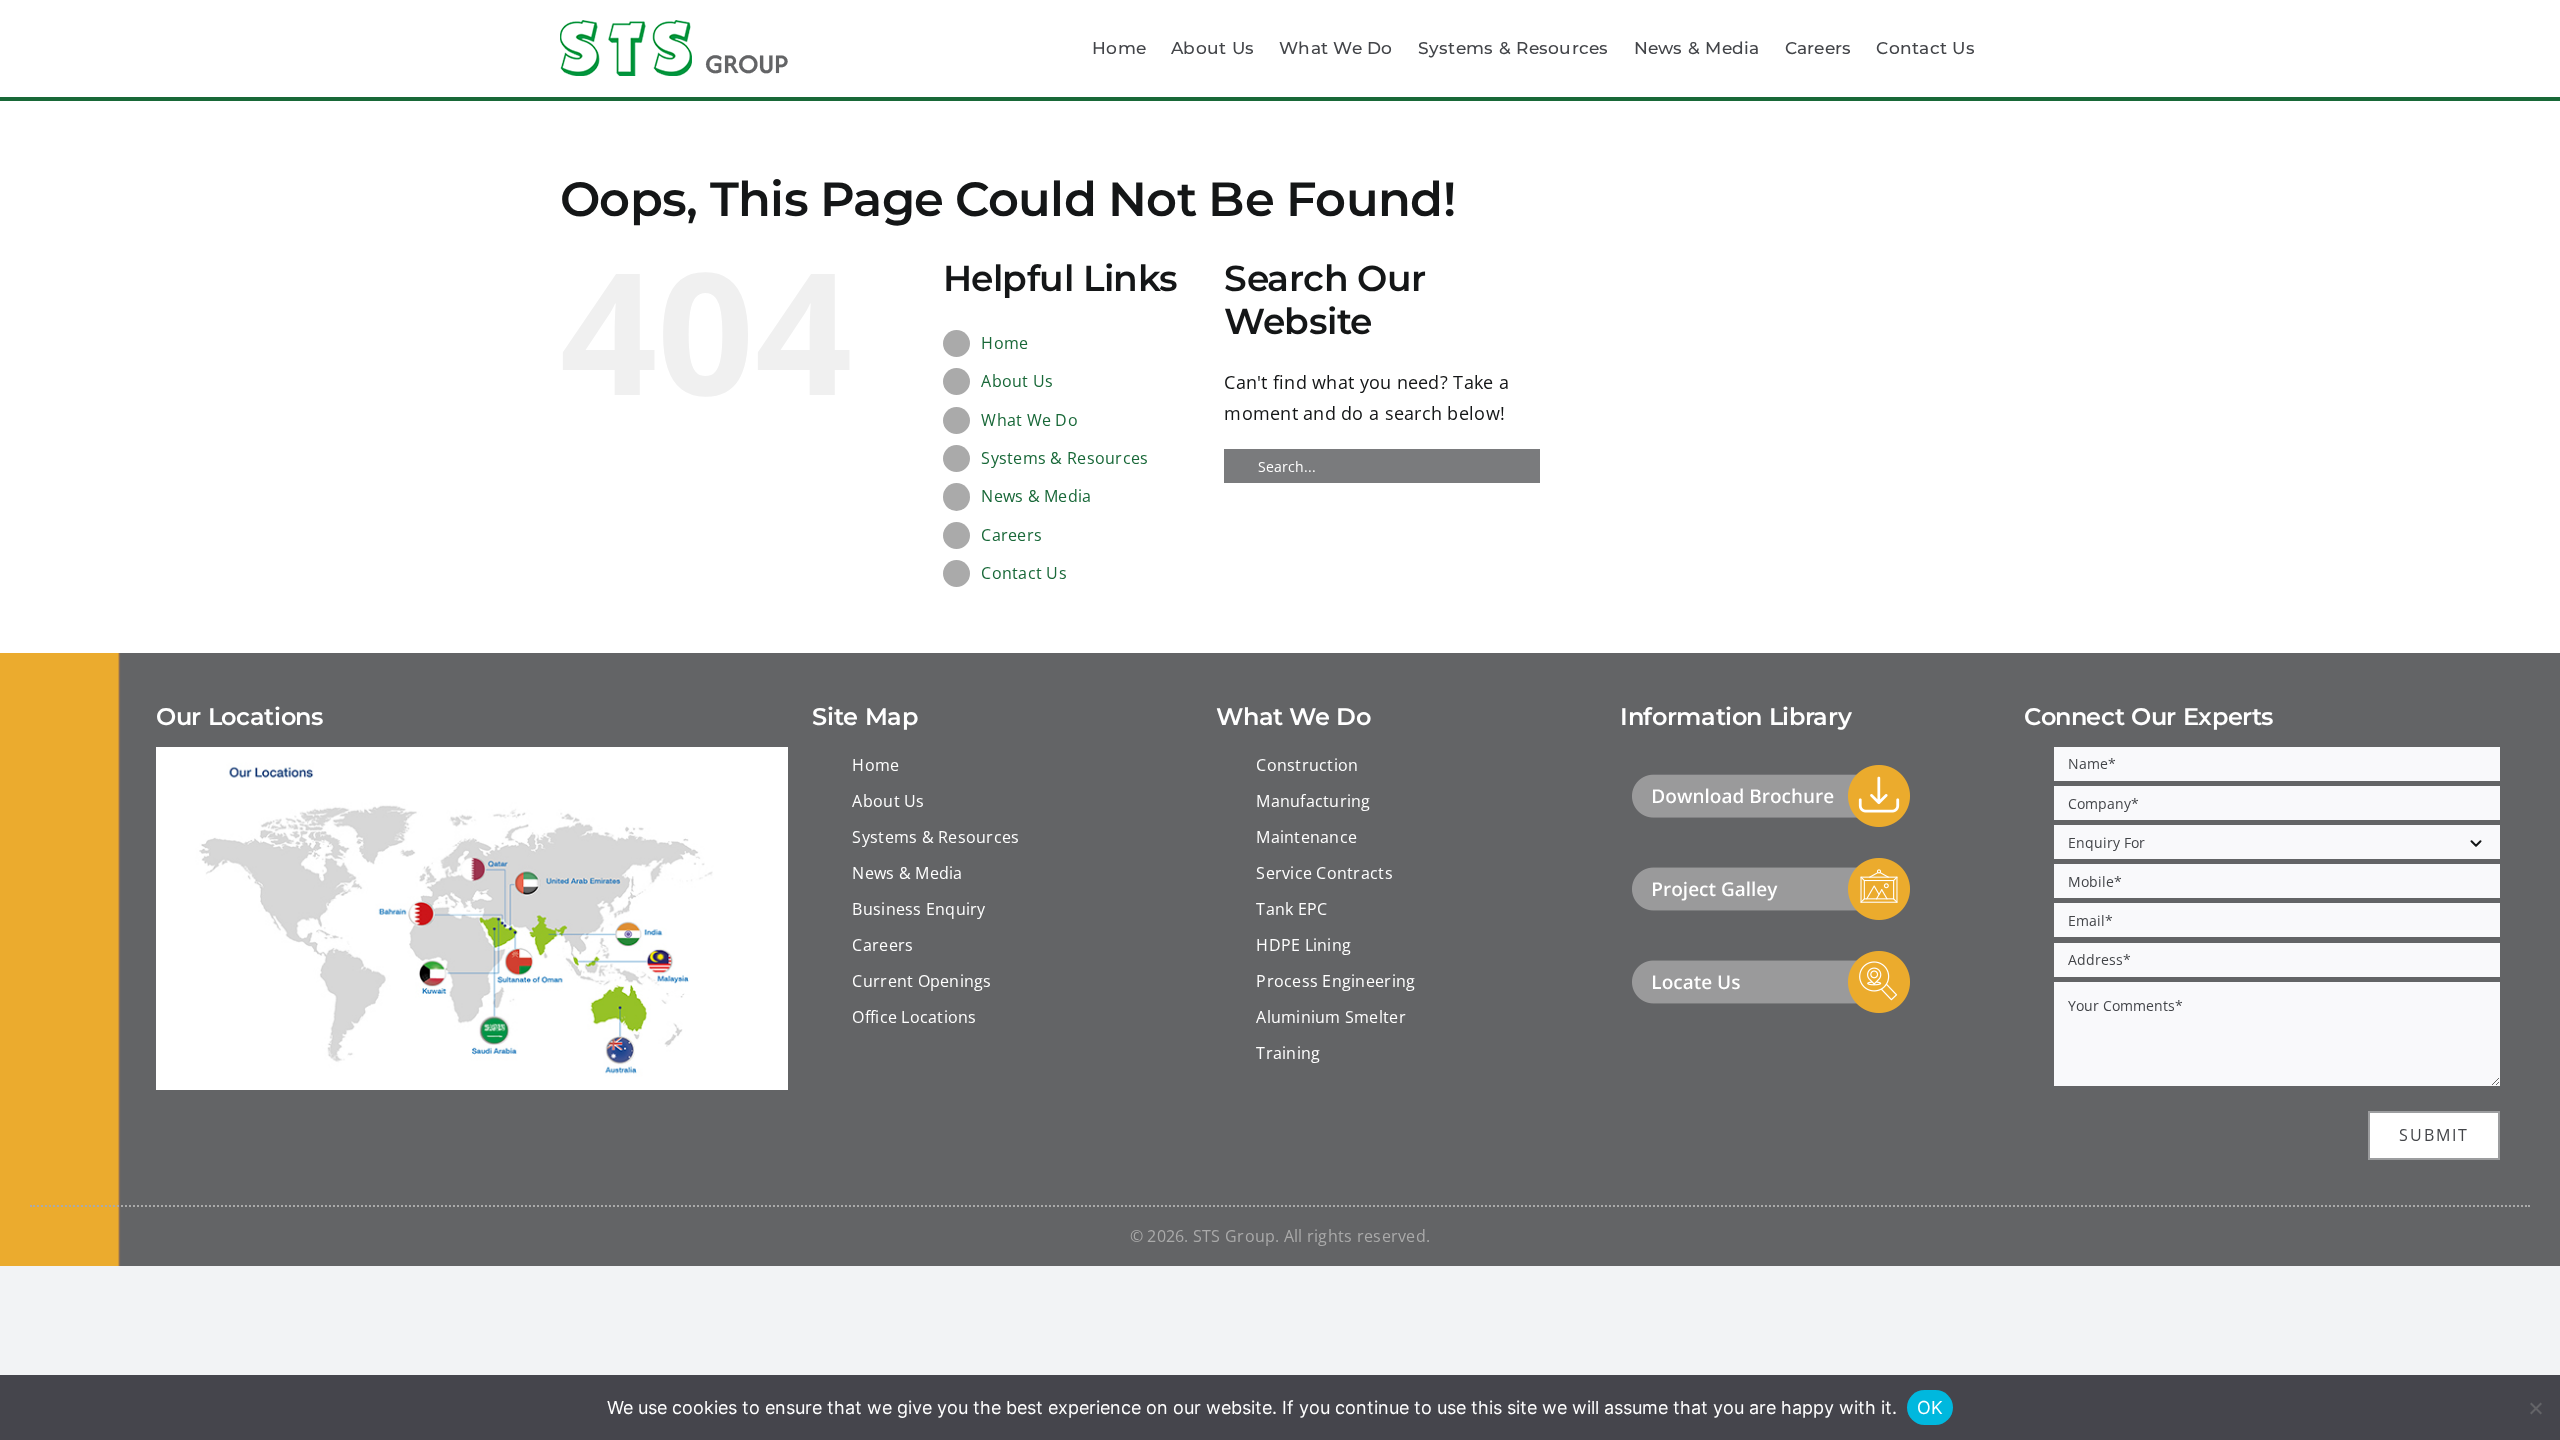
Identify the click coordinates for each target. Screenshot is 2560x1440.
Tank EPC (1291, 909)
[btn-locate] (1771, 957)
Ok (1930, 1407)
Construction (1307, 765)
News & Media (1036, 496)
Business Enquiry (918, 909)
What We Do (1029, 420)
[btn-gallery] (1771, 864)
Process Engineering (1335, 981)
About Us (1017, 381)
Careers (1011, 535)
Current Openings (921, 981)
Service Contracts (1324, 873)
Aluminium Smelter (1331, 1017)
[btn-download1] (1771, 771)
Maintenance (1306, 837)
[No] (2535, 1408)
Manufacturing (1313, 801)
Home (1004, 343)
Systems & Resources (1064, 458)
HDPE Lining (1303, 945)
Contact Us (1024, 573)
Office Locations (914, 1017)
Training (1288, 1053)
